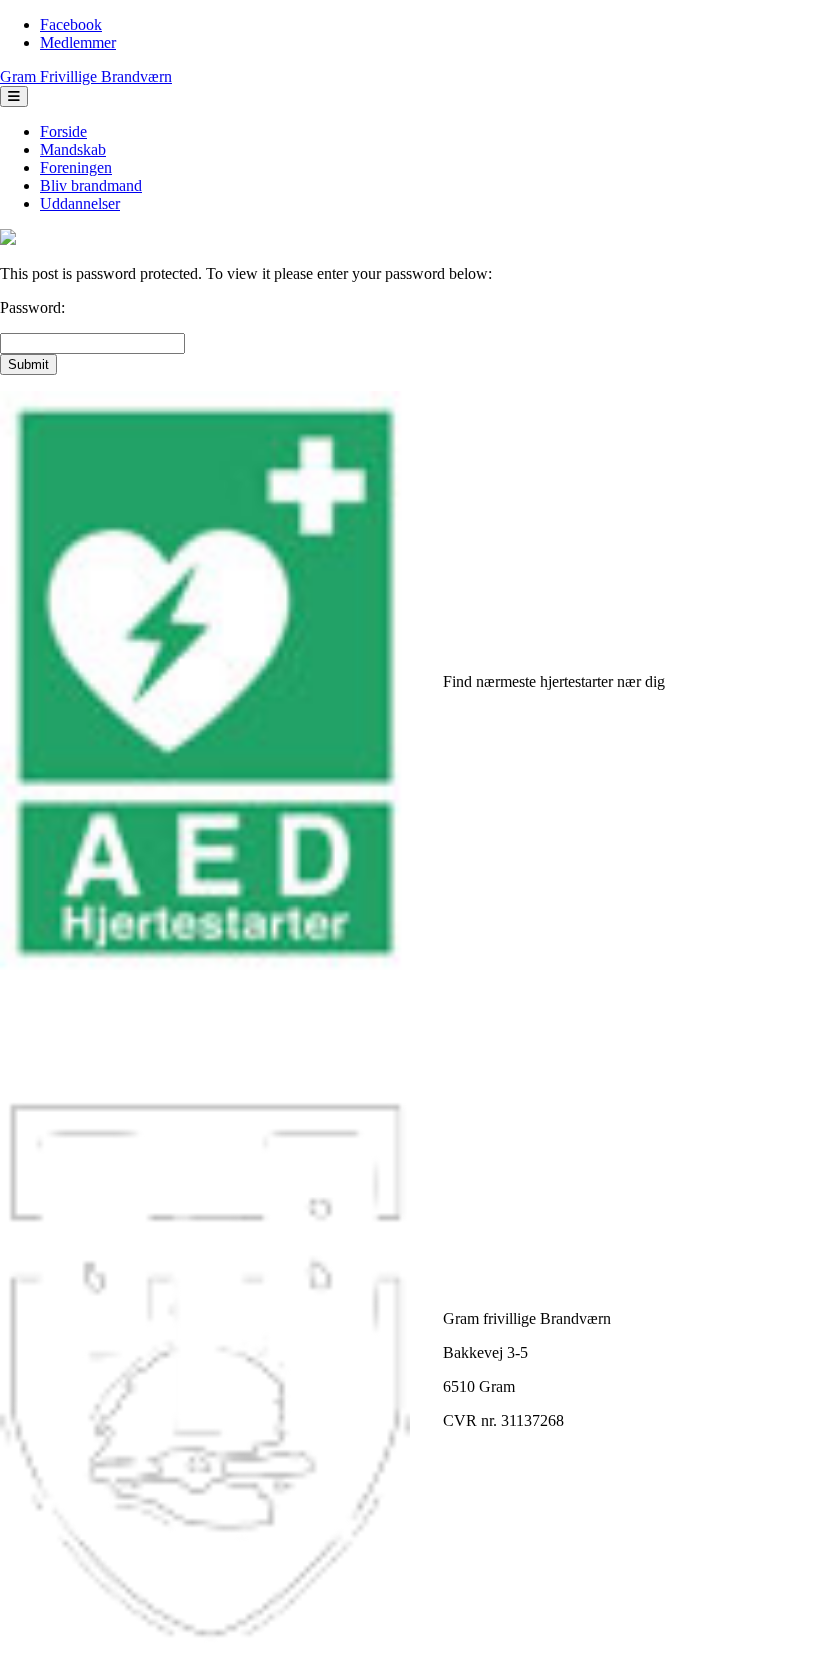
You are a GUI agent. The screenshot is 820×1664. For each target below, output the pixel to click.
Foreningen (76, 167)
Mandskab (73, 149)
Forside (63, 131)
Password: (32, 307)
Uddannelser (80, 203)
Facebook (71, 24)
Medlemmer (78, 42)
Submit (28, 364)
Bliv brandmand (91, 185)
